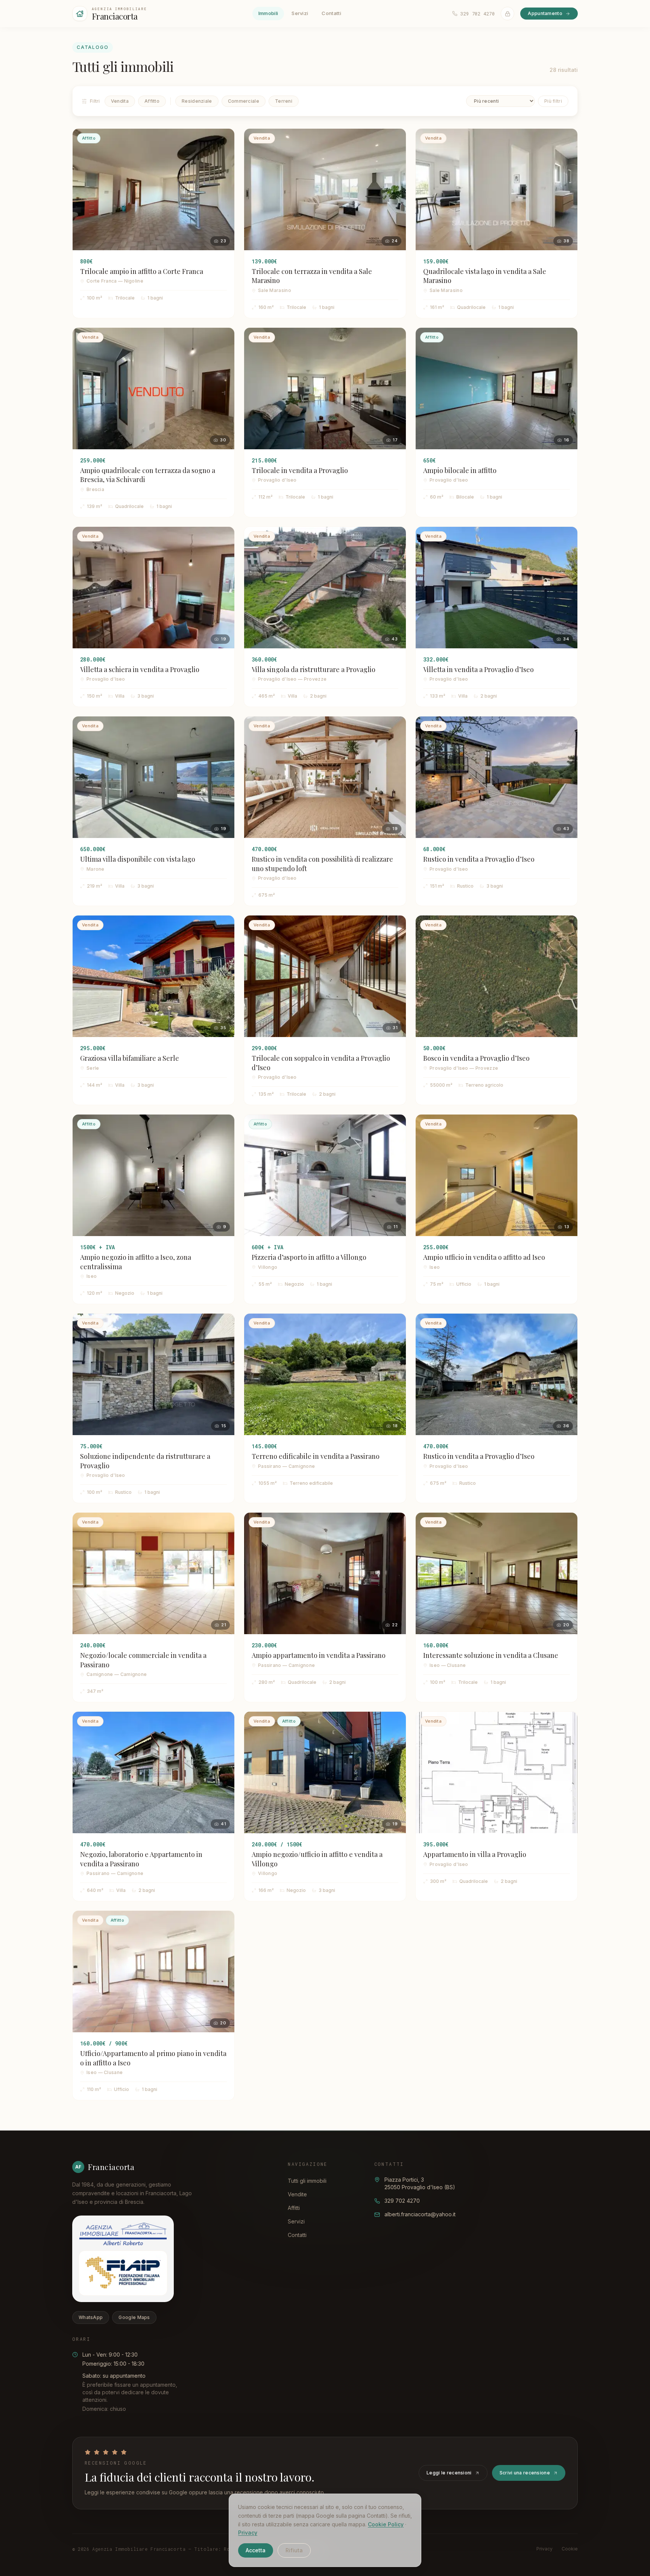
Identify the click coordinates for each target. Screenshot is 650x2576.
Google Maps (134, 2317)
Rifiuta (294, 2550)
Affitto (152, 101)
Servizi (300, 13)
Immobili (268, 13)
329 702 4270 (402, 2201)
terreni (284, 101)
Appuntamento (545, 13)
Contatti (331, 13)
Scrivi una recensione (525, 2473)
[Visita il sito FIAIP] (123, 2273)
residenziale (197, 101)
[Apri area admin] (507, 14)
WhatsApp (91, 2317)
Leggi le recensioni (449, 2473)
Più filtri (553, 101)
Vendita (120, 101)
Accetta (256, 2550)
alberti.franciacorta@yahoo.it (420, 2214)
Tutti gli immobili (307, 2181)
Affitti (294, 2208)
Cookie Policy (386, 2524)
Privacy (248, 2533)
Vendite (297, 2194)
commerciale (244, 101)
